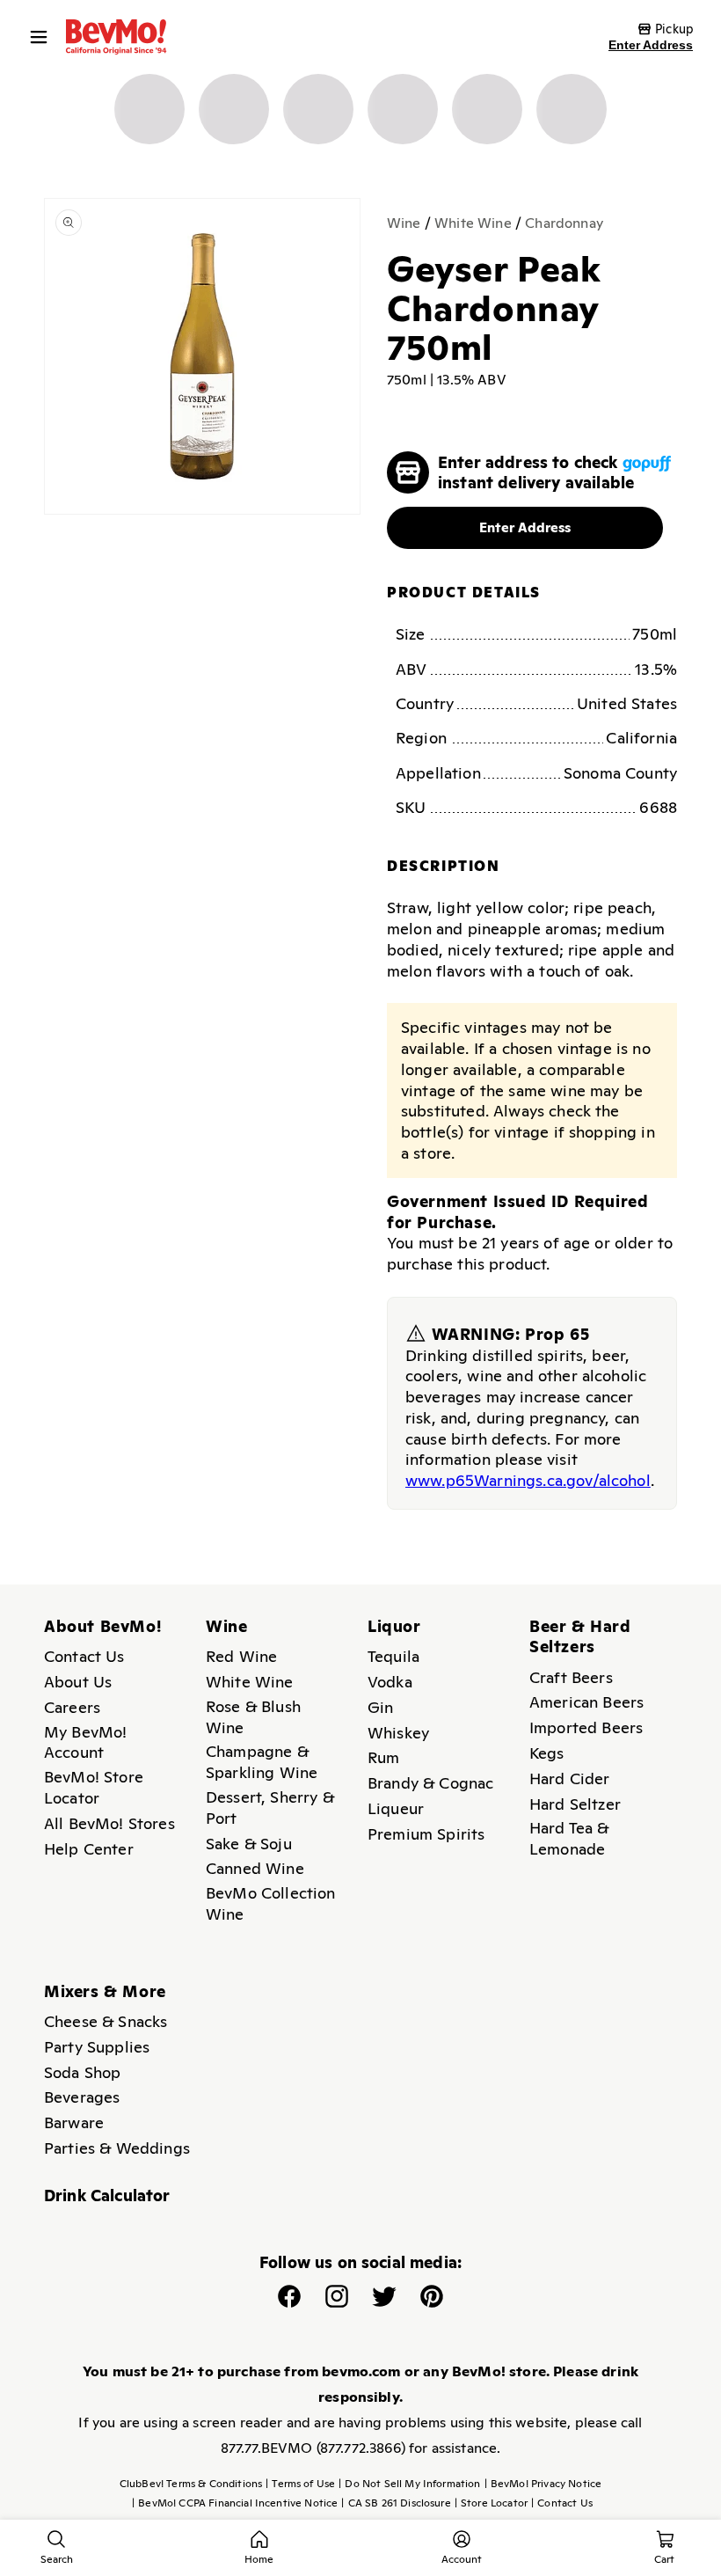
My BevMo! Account (85, 1742)
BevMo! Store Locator (94, 1787)
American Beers (586, 1702)
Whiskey (398, 1733)
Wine (404, 223)
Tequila (393, 1656)
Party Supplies (97, 2047)
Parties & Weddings (117, 2148)
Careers (72, 1707)
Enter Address (651, 45)
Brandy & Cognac (430, 1783)
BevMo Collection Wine (271, 1903)
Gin (380, 1707)
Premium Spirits (426, 1834)
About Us (78, 1682)
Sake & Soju (249, 1844)
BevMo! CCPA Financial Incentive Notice (235, 2503)
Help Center (89, 1849)
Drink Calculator (107, 2195)
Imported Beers (586, 1727)
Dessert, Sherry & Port (270, 1808)
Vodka (390, 1682)
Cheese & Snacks (106, 2021)
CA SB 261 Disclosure (396, 2503)
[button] (43, 37)
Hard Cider (570, 1778)
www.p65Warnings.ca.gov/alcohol (528, 1480)
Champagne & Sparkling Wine (262, 1762)
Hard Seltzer (575, 1804)
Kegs (547, 1753)
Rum (383, 1757)
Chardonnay (564, 223)
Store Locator (491, 2503)
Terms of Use (300, 2484)
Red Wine (241, 1656)
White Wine (473, 223)
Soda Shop (82, 2072)
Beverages (82, 2097)
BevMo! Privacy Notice (543, 2484)
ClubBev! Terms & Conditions (191, 2484)
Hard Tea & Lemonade (569, 1838)
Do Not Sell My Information (409, 2484)
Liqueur (396, 1808)
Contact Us (84, 1656)
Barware (74, 2122)
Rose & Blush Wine (253, 1717)
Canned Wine (255, 1868)
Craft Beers (571, 1677)
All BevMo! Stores (109, 1823)
